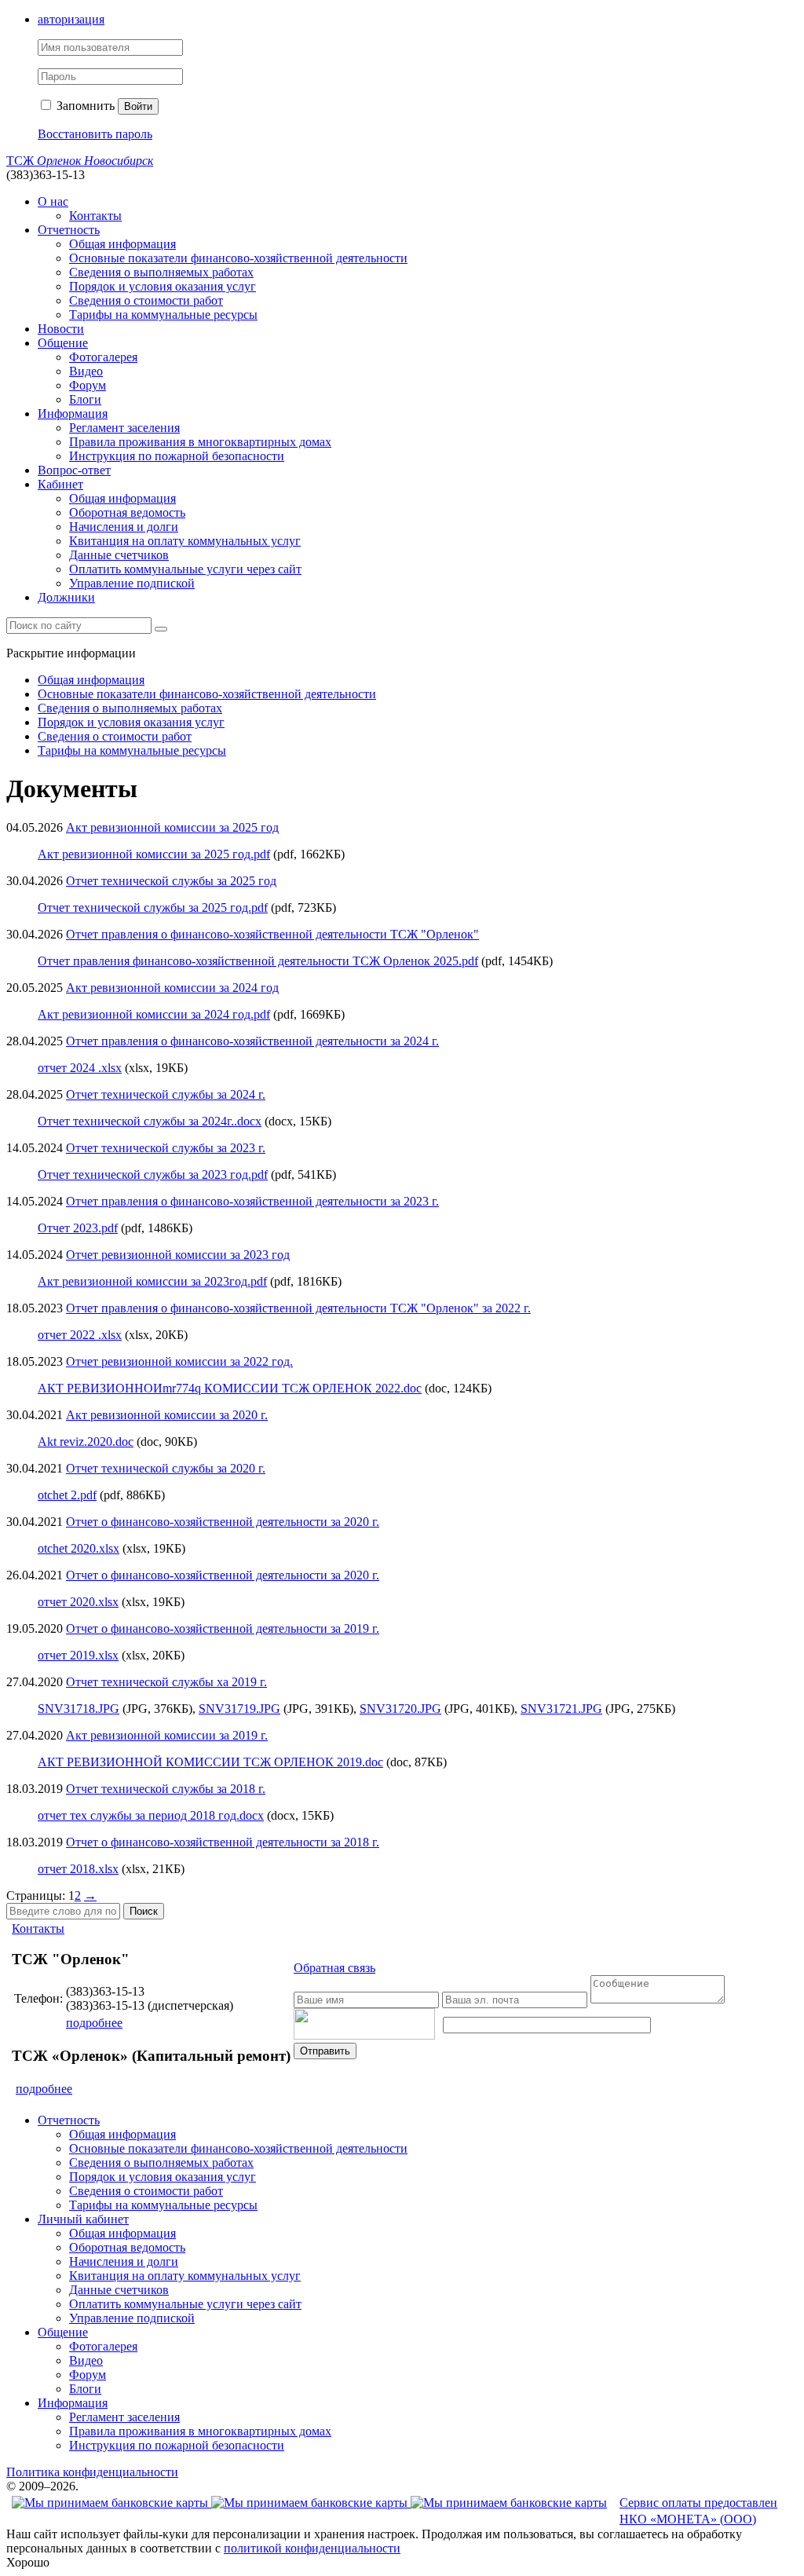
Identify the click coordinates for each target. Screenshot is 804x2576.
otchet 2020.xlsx (79, 1548)
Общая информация (122, 244)
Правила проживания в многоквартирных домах (200, 442)
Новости (61, 329)
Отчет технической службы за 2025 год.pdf (153, 907)
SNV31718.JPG (79, 1709)
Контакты (95, 216)
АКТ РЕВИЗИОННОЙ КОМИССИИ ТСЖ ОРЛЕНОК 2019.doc (210, 1762)
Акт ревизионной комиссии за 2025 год (172, 827)
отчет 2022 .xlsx (80, 1335)
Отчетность (69, 230)
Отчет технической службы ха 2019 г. (166, 1682)
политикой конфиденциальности (312, 2548)
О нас (53, 201)
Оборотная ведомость (127, 512)
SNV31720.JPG (400, 1709)
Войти (138, 106)
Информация (73, 413)
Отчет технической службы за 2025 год (171, 881)
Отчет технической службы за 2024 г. (166, 1094)
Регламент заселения (124, 428)
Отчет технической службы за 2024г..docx (150, 1121)
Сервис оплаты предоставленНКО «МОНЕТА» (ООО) (698, 2511)
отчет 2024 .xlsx (80, 1068)
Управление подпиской (132, 583)
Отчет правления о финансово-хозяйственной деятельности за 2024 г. (252, 1041)
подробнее (94, 2023)
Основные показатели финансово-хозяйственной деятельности (238, 258)
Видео (86, 371)
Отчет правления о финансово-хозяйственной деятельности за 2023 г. (252, 1201)
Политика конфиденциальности (92, 2472)
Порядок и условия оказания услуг (163, 286)
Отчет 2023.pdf (78, 1228)
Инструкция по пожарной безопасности (177, 456)
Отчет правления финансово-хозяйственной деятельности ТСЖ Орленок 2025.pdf (258, 961)
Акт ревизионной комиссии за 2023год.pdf (152, 1281)
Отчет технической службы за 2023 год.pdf (153, 1175)
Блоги (85, 399)
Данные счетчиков (119, 555)
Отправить (325, 2051)
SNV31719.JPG (239, 1709)
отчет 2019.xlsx (78, 1655)
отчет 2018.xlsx (78, 1869)
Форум (88, 385)
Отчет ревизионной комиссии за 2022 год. (179, 1361)
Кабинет (60, 484)
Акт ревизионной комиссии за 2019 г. (167, 1735)
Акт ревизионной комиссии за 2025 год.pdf (154, 854)
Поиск (144, 1911)
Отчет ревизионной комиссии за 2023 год (178, 1255)
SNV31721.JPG (561, 1709)
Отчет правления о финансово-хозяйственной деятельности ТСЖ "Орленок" (272, 934)
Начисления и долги (124, 527)
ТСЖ (80, 161)
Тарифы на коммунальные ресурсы (163, 315)
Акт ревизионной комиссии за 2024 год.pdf (154, 1014)
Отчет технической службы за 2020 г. (166, 1468)
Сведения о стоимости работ (146, 300)
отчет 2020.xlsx (78, 1602)
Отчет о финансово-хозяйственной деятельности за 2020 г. (223, 1522)
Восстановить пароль (95, 134)
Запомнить (84, 106)
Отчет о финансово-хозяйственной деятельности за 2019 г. (223, 1628)
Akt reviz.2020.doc (86, 1442)
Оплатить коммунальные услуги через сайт (185, 569)
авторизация (71, 19)
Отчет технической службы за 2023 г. (166, 1148)
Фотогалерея (103, 357)
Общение (63, 343)
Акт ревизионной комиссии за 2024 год (172, 988)
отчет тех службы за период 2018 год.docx (151, 1815)
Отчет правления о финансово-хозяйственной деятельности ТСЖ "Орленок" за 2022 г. (298, 1308)
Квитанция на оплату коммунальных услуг (185, 541)
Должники (66, 597)
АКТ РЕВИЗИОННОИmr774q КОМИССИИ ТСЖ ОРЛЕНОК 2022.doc (230, 1388)
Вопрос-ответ (74, 470)
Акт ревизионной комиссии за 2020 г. (167, 1415)
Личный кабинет (83, 2219)
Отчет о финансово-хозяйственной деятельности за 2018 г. (223, 1842)
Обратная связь (334, 1968)
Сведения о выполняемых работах (161, 272)
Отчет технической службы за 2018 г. (166, 1789)
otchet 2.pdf (67, 1495)
